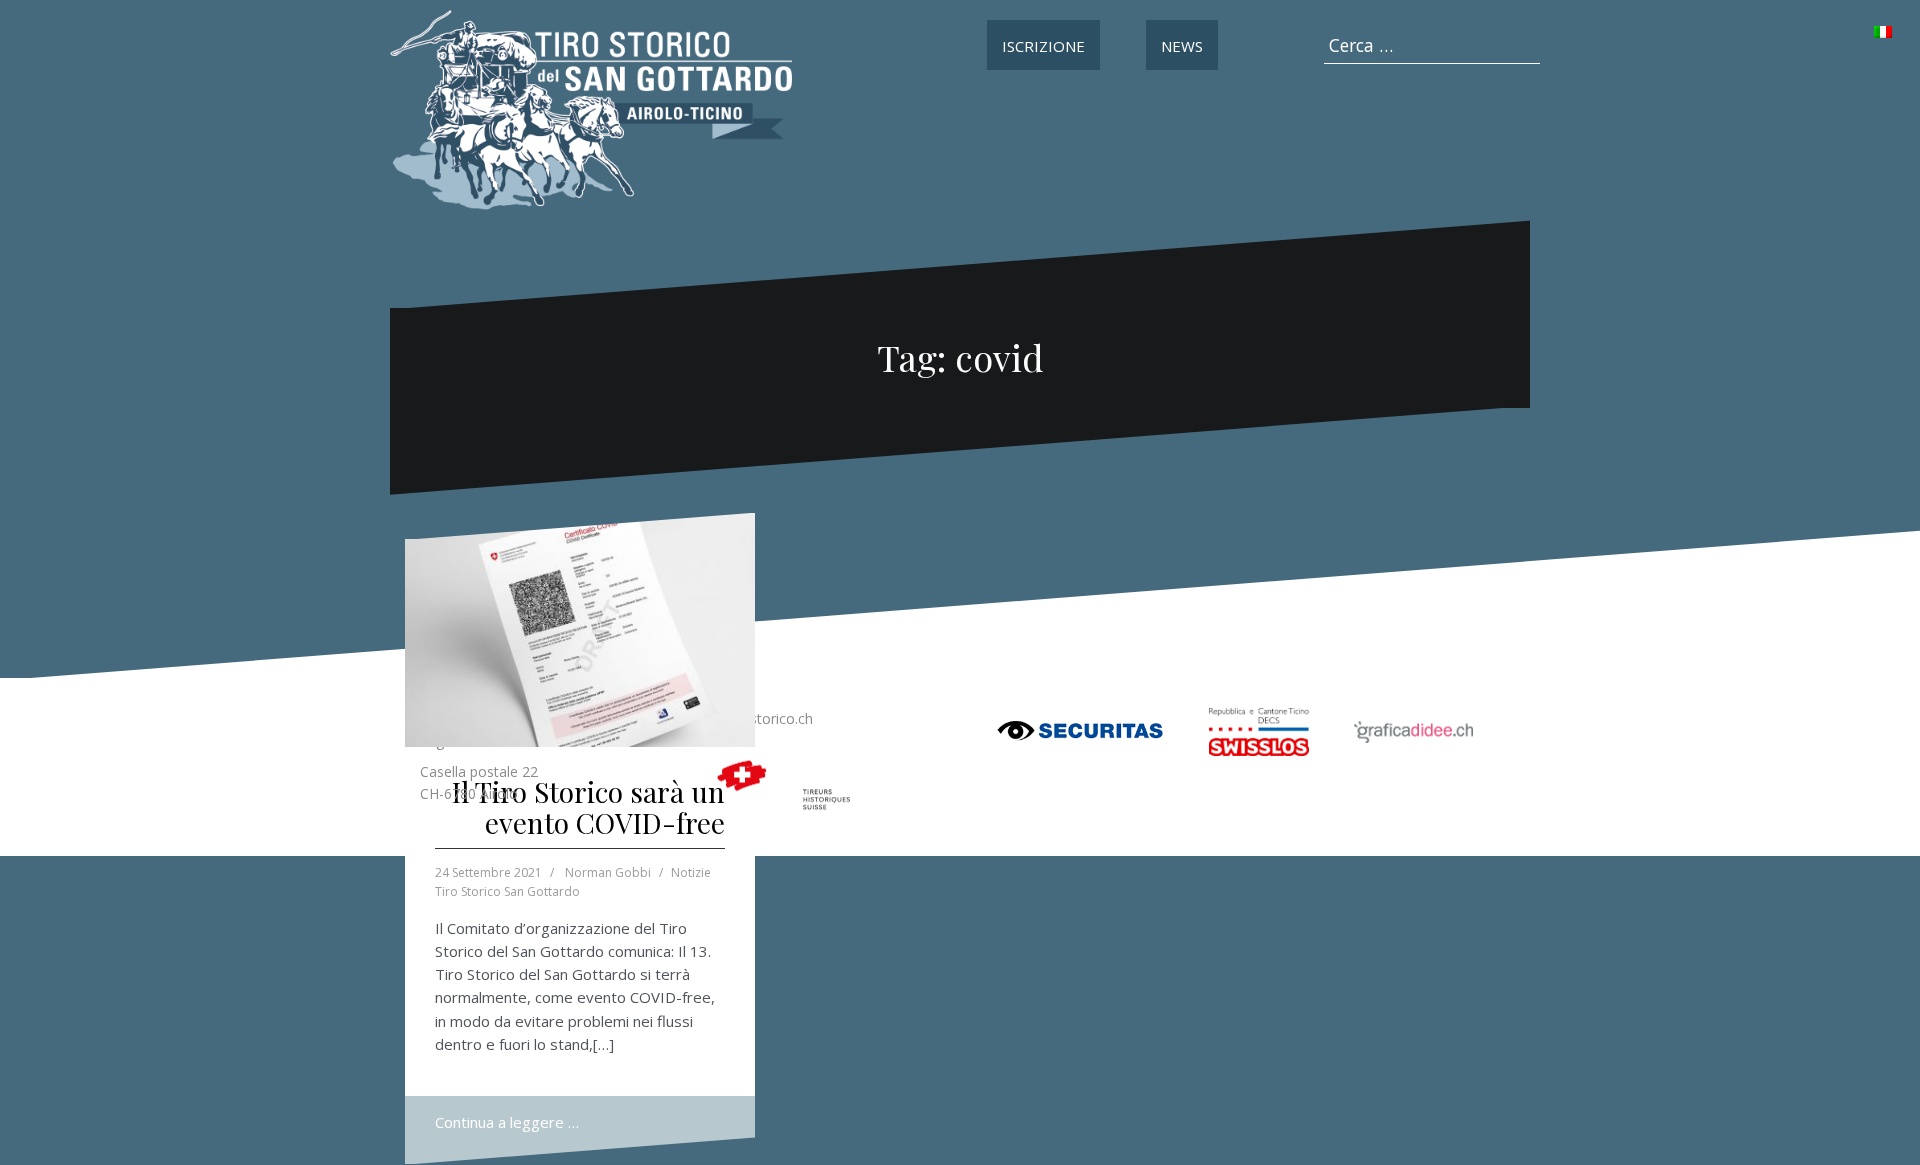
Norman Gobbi (608, 872)
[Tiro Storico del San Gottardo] (591, 108)
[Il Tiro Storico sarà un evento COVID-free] (580, 630)
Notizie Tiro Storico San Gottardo (573, 882)
